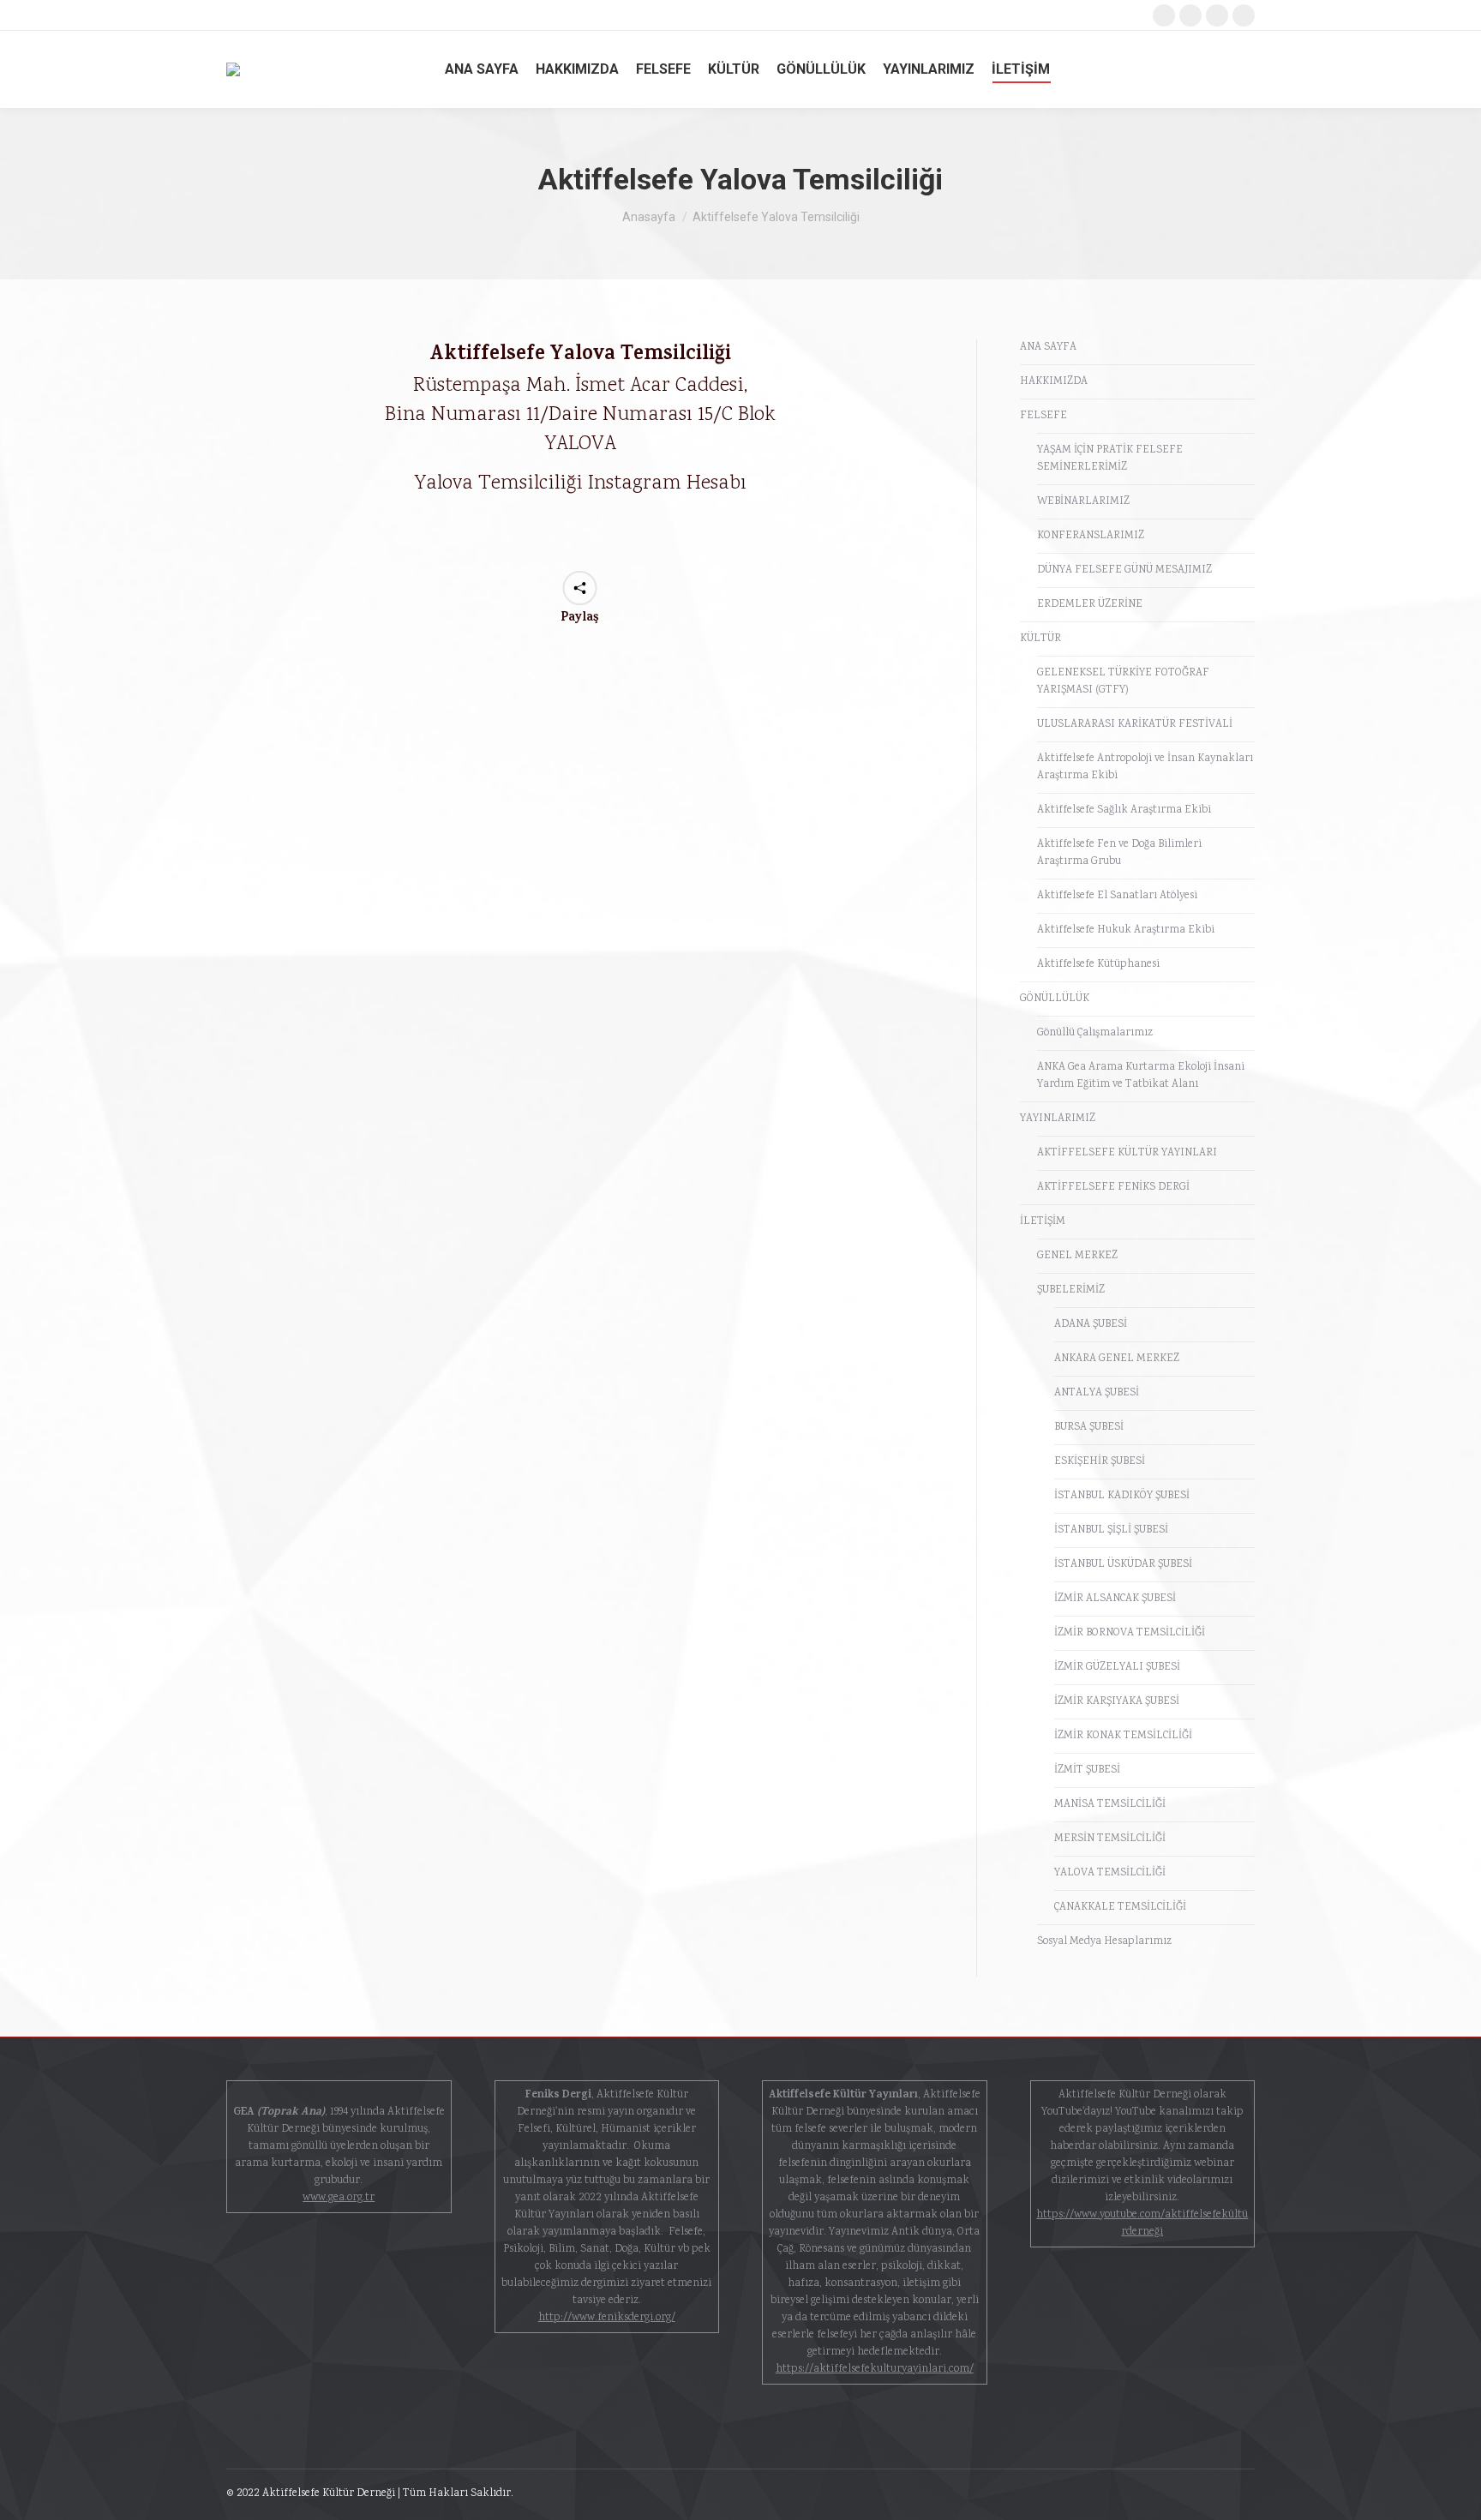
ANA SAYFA (1048, 348)
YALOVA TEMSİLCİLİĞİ (1110, 1873)
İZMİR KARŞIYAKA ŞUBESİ (1117, 1702)
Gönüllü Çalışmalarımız (1095, 1033)
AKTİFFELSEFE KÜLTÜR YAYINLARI (1127, 1153)
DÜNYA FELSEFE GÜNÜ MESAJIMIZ (1124, 570)
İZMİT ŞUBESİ (1087, 1770)
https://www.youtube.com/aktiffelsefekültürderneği (1142, 2224)
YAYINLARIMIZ (1058, 1119)
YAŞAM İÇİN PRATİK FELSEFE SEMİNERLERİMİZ (1110, 459)
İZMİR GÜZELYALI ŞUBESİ (1117, 1668)
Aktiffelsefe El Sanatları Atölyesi (1117, 896)
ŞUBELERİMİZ (1071, 1290)
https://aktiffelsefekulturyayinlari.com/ (875, 2370)
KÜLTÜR (1040, 639)
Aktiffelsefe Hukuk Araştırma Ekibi (1126, 930)
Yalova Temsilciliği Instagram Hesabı (580, 483)
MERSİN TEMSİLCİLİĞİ (1110, 1839)
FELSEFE (1043, 416)
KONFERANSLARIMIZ (1091, 536)
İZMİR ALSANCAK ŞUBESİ (1115, 1599)
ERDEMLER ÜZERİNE (1090, 605)
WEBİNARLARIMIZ (1083, 502)
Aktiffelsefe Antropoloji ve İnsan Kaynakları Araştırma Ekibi (1145, 768)
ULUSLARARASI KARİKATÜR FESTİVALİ (1135, 725)
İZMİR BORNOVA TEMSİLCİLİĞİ (1130, 1633)
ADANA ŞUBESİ (1091, 1325)
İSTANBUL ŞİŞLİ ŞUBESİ (1111, 1530)
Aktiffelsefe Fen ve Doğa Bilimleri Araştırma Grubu (1119, 853)
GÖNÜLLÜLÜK (1055, 999)
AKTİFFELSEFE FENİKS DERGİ (1113, 1188)
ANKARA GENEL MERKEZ (1117, 1359)
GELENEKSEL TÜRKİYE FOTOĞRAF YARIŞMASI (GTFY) (1123, 682)
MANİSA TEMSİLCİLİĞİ (1110, 1805)
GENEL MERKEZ (1077, 1256)
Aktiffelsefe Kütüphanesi (1098, 965)
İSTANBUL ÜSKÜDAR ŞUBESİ (1123, 1565)
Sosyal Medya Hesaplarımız (1104, 1942)
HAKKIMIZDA (1054, 382)
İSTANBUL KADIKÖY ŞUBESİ (1122, 1496)
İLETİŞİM (1043, 1222)
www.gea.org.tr (339, 2198)
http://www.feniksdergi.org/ (607, 2318)
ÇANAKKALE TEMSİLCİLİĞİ (1120, 1908)
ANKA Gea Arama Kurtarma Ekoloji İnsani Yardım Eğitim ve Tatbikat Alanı (1141, 1076)
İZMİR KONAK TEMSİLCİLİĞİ (1123, 1736)
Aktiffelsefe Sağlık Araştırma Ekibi (1124, 810)
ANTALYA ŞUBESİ (1097, 1393)
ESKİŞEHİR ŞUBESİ (1100, 1462)
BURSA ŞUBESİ (1089, 1428)
